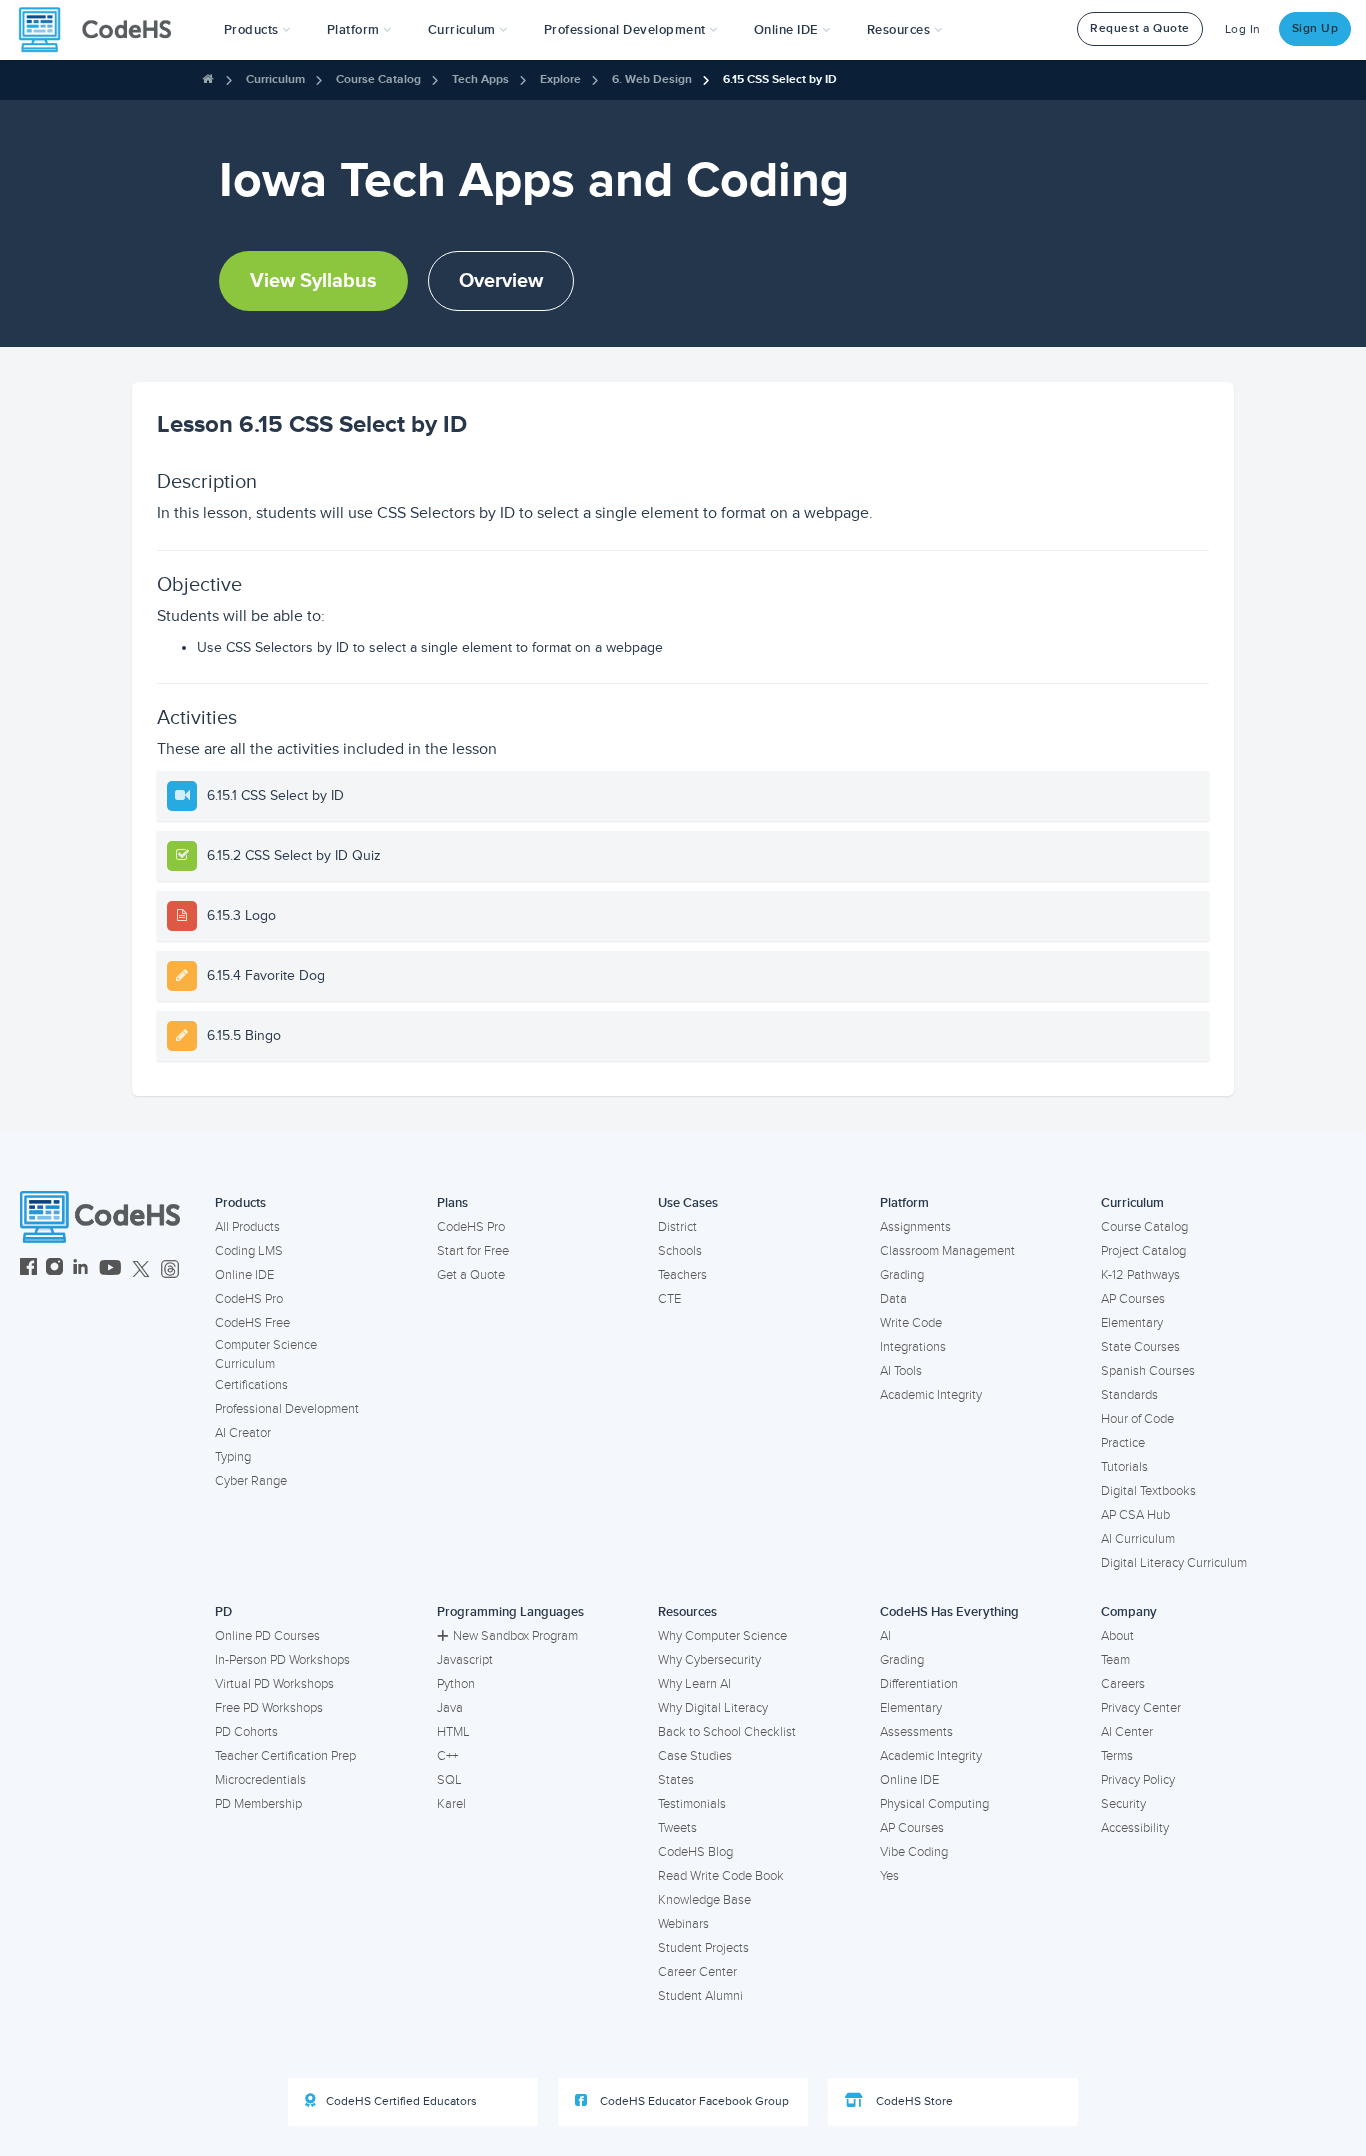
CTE (669, 1299)
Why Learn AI (694, 1684)
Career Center (697, 1972)
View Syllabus (313, 281)
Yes (889, 1876)
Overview (501, 281)
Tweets (677, 1828)
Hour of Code (1137, 1419)
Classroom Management (947, 1251)
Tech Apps (480, 79)
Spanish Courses (1148, 1371)
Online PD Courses (267, 1636)
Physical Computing (934, 1804)
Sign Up (1315, 28)
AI (885, 1636)
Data (893, 1299)
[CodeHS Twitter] (141, 1269)
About (1117, 1636)
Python (456, 1684)
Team (1115, 1660)
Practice (1123, 1443)
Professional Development (287, 1409)
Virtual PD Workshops (274, 1684)
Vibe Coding (914, 1852)
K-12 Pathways (1140, 1275)
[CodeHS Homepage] (103, 30)
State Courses (1140, 1347)
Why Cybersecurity (709, 1660)
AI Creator (243, 1433)
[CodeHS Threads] (170, 1269)
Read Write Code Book (721, 1876)
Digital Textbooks (1148, 1491)
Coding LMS (249, 1251)
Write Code (911, 1323)
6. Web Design (652, 79)
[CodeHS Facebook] (28, 1269)
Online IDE (244, 1275)
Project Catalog (1143, 1251)
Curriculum (275, 79)
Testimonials (692, 1804)
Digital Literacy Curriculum (1174, 1563)
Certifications (251, 1385)
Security (1123, 1804)
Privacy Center (1141, 1708)
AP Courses (1133, 1299)
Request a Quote (1140, 28)
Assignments (915, 1227)
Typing (233, 1457)
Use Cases (688, 1203)
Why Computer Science (722, 1636)
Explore (560, 79)
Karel (451, 1804)
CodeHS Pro (249, 1299)
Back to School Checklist (727, 1732)
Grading (902, 1275)
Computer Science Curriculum (266, 1354)
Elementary (1132, 1323)
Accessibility (1135, 1828)
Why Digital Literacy (713, 1708)
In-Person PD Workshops (282, 1660)
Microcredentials (260, 1780)
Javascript (465, 1660)
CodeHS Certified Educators (401, 2101)
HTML (453, 1732)
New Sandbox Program (515, 1636)
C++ (447, 1756)
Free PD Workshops (269, 1708)
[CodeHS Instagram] (54, 1269)
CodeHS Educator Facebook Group (693, 2101)
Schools (680, 1251)
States (676, 1780)
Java (450, 1708)
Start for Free (473, 1251)
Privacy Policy (1138, 1780)
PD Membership (258, 1804)
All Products (247, 1227)
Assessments (916, 1732)
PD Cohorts (246, 1732)
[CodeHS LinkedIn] (80, 1269)
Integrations (913, 1347)
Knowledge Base (704, 1900)
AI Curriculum (1138, 1539)
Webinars (683, 1924)
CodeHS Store (913, 2101)
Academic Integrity (931, 1395)
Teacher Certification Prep (285, 1756)
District (677, 1227)
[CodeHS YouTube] (110, 1269)
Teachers (682, 1275)
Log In (1243, 29)
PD (223, 1612)
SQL (449, 1780)
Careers (1123, 1684)
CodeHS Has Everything (949, 1612)
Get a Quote (471, 1275)
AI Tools (901, 1371)
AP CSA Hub (1135, 1515)
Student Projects (703, 1948)
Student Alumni (700, 1996)
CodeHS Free (252, 1323)
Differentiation (919, 1684)
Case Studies (695, 1756)
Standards (1129, 1395)
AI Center (1127, 1732)
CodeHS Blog (695, 1852)
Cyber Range (251, 1481)
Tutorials (1124, 1467)
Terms (1117, 1756)
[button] (257, 30)
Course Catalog (378, 79)
